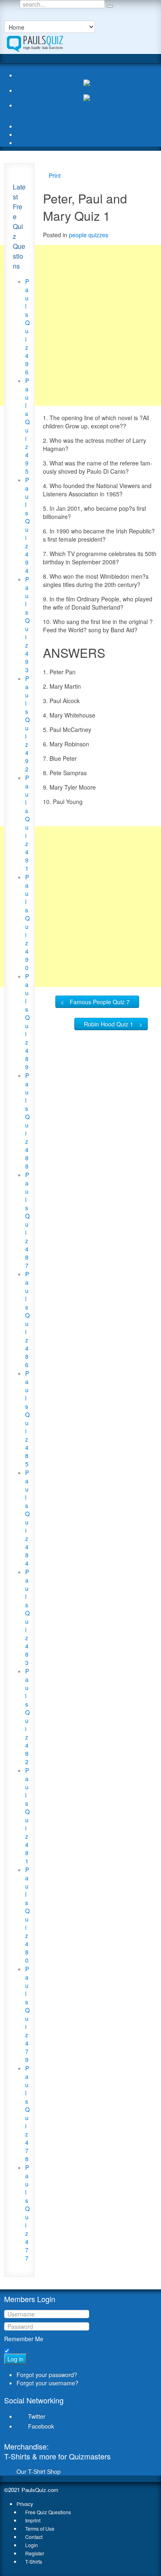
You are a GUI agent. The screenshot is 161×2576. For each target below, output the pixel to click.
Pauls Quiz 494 (27, 525)
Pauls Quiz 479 (27, 2014)
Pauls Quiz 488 (27, 1121)
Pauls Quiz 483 (27, 1617)
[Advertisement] (80, 325)
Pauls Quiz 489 (27, 1022)
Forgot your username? (47, 2383)
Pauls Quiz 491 (27, 823)
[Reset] (110, 6)
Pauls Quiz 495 (27, 426)
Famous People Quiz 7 (100, 1002)
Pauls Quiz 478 (27, 2113)
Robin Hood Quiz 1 (109, 1024)
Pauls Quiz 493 (27, 624)
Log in (15, 2359)
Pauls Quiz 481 (27, 1816)
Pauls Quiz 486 (27, 1319)
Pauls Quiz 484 (27, 1518)
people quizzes (89, 235)
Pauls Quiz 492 (27, 724)
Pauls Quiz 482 (27, 1716)
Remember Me (24, 2339)
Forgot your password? (47, 2375)
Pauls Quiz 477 (27, 2213)
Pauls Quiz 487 (27, 1220)
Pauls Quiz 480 (27, 1915)
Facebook (41, 2426)
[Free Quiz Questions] (34, 42)
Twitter (37, 2416)
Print (55, 175)
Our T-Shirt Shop (39, 2471)
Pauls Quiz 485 (27, 1419)
